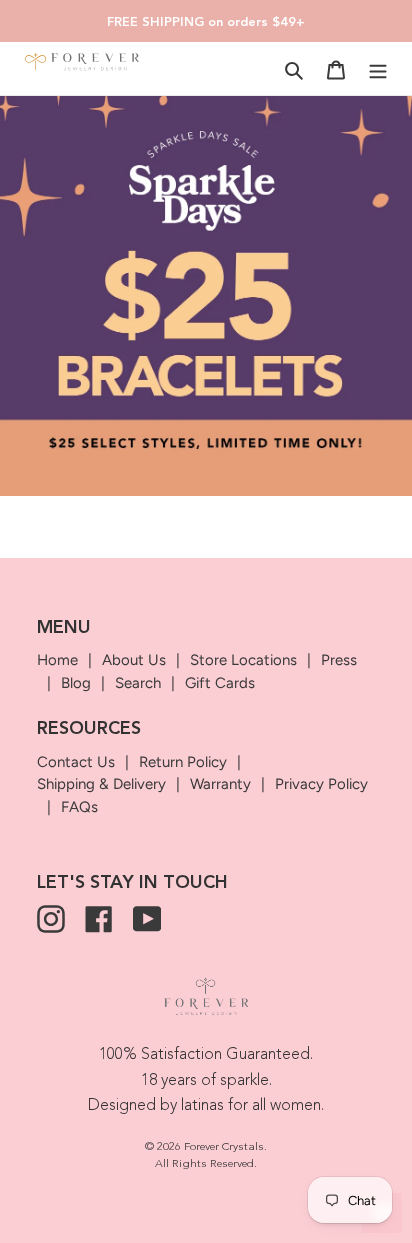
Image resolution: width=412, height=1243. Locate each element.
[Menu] (378, 69)
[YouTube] (147, 919)
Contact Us (76, 762)
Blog (76, 683)
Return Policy (183, 762)
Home (57, 660)
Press (339, 660)
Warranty (220, 784)
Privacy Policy (321, 784)
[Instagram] (51, 919)
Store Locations (243, 660)
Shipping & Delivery (101, 784)
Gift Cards (220, 683)
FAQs (79, 807)
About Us (134, 660)
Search (138, 683)
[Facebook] (99, 919)
